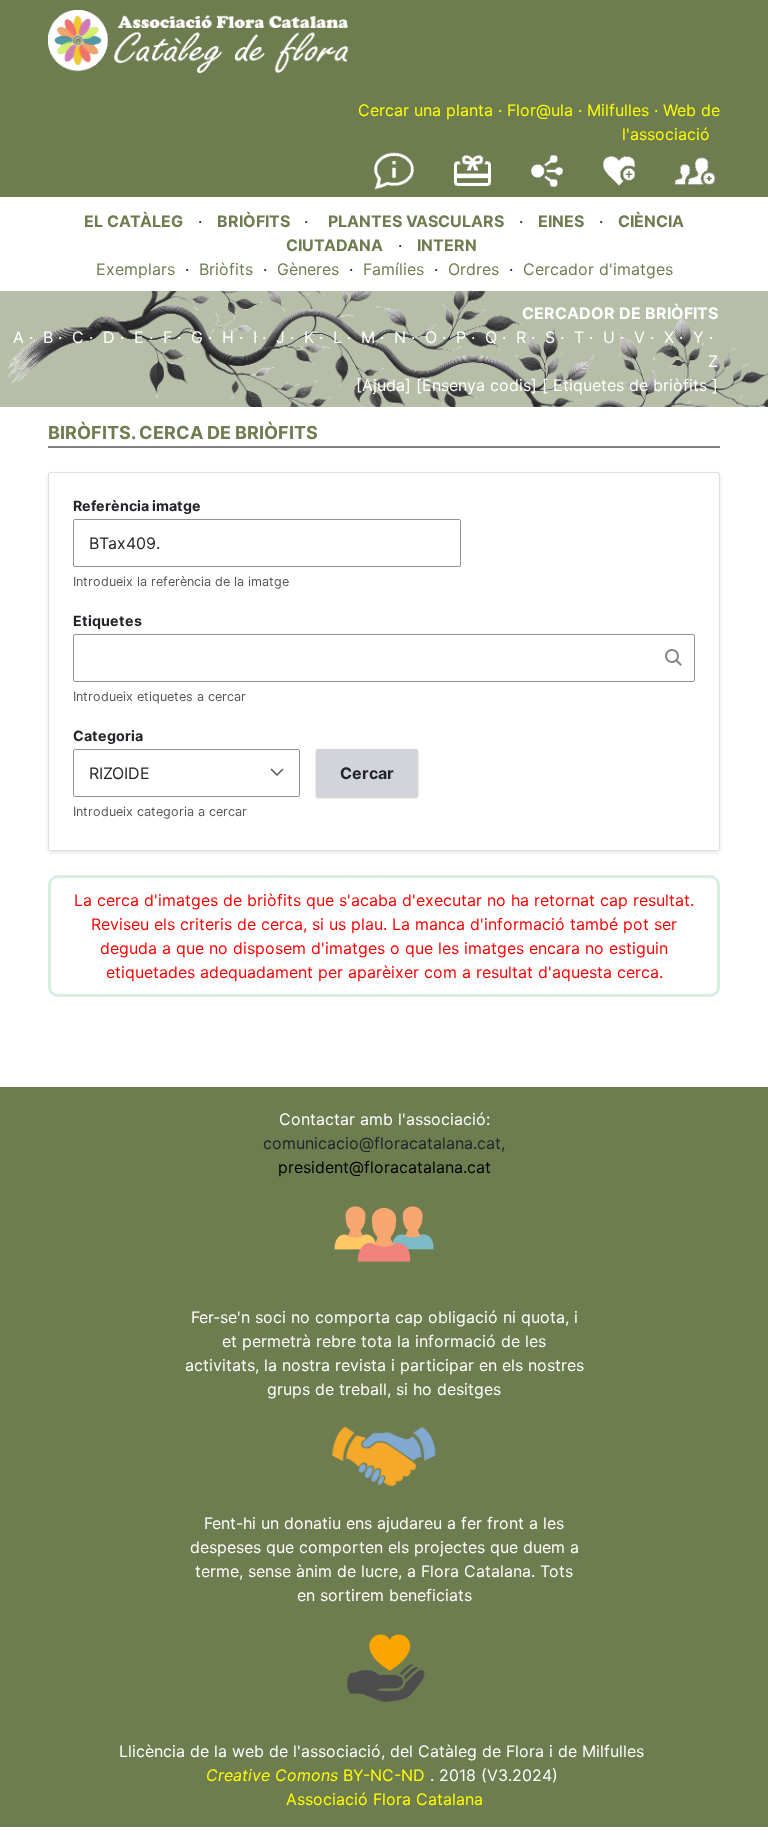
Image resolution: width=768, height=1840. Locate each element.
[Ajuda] (383, 385)
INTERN (447, 245)
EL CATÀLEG (133, 221)
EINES (561, 221)
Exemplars (135, 269)
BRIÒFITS (255, 221)
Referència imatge (137, 505)
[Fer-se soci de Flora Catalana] (695, 185)
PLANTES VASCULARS (416, 221)
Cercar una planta (425, 110)
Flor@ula (540, 110)
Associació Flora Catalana (384, 1799)
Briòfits (226, 269)
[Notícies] (394, 185)
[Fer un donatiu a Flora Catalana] (472, 183)
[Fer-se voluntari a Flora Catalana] (619, 181)
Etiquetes (107, 620)
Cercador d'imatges (598, 269)
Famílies (393, 269)
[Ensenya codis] (474, 385)
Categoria (108, 735)
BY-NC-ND (315, 1775)
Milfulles (618, 110)
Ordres (473, 269)
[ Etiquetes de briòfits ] (627, 385)
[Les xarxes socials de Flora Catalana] (547, 181)
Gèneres (308, 269)
